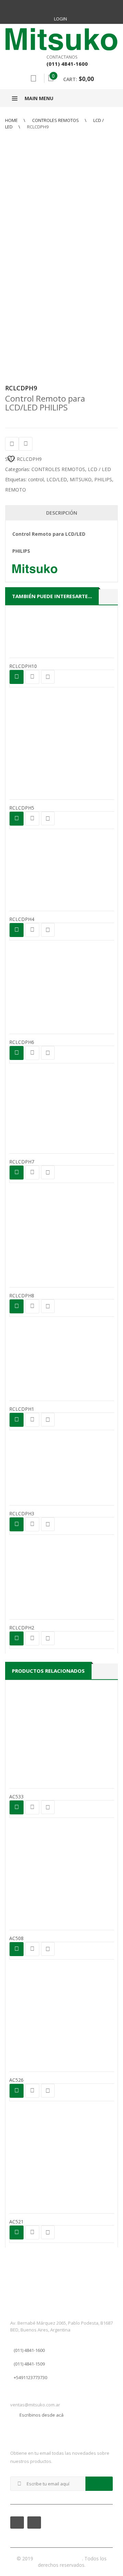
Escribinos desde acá (42, 2415)
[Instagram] (69, 7)
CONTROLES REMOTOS (56, 120)
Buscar (33, 78)
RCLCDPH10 (23, 666)
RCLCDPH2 (22, 1628)
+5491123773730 (30, 2377)
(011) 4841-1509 (29, 2364)
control (36, 479)
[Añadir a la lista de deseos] (12, 444)
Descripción (62, 513)
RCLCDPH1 (22, 1409)
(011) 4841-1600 (29, 2350)
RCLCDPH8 (22, 1295)
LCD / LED (99, 469)
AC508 (16, 1938)
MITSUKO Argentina (58, 2558)
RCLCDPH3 (22, 1513)
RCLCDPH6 (22, 1042)
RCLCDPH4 (22, 919)
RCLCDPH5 (22, 808)
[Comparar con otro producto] (26, 444)
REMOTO (16, 490)
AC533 (16, 1797)
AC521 (16, 2222)
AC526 (16, 2080)
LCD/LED (57, 479)
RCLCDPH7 (22, 1162)
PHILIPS (103, 479)
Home (11, 120)
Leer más (17, 677)
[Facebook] (54, 7)
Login (60, 19)
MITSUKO (81, 479)
